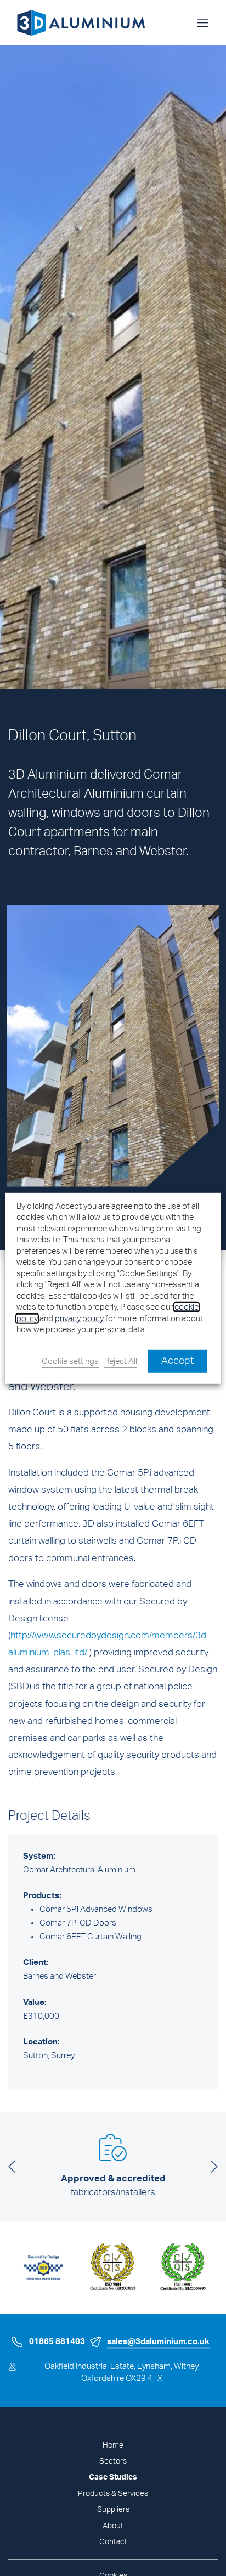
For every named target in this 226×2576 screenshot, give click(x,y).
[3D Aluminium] (77, 22)
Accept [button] (177, 1361)
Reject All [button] (121, 1361)
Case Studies (113, 2477)
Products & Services (113, 2494)
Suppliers (113, 2510)
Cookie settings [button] (70, 1361)
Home (113, 2446)
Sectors (113, 2461)
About (113, 2526)
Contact (113, 2542)
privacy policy (79, 1319)
